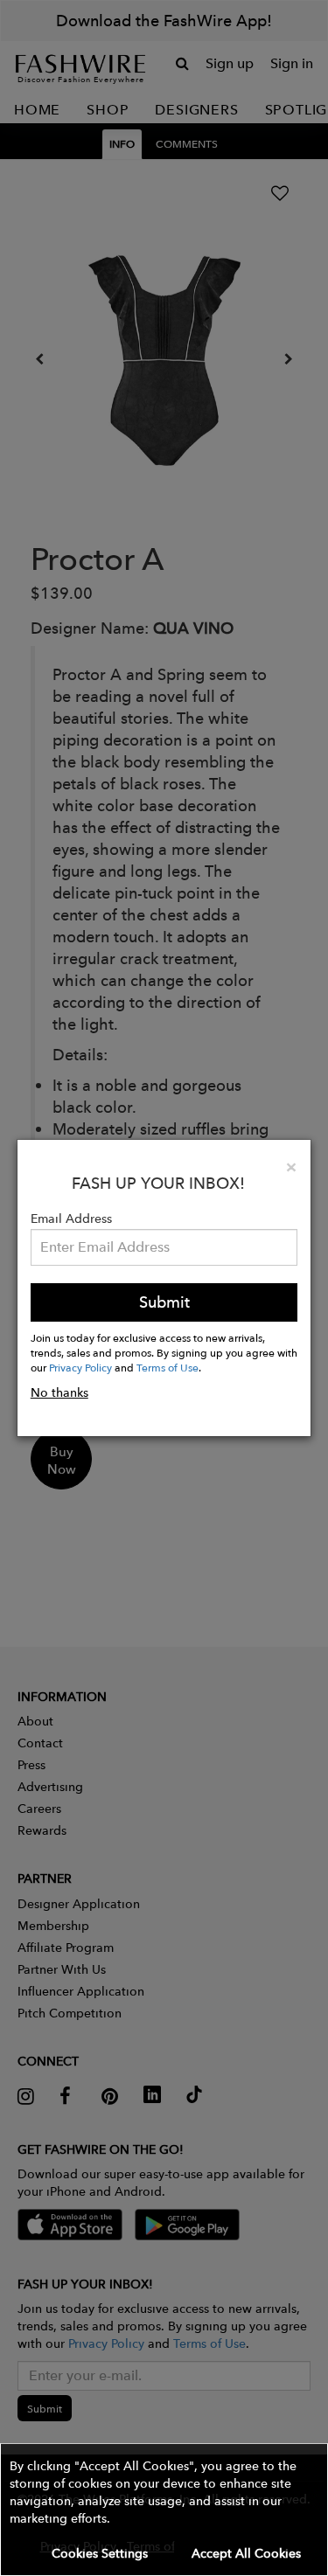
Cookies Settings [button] (100, 2553)
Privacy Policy (80, 1367)
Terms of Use (167, 1367)
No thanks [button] (59, 1392)
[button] (164, 2510)
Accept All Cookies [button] (246, 2553)
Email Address (71, 1219)
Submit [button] (164, 1302)
